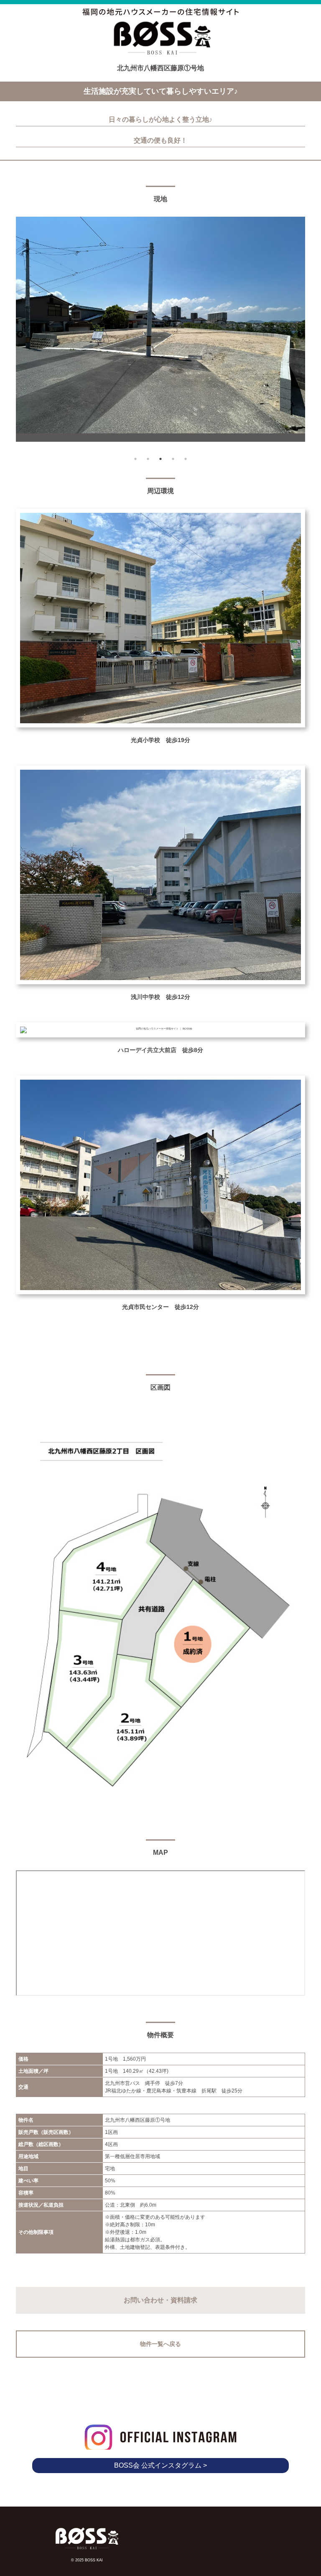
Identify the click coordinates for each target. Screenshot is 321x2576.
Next (301, 335)
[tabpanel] (160, 329)
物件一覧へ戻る (160, 2344)
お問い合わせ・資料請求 (160, 2300)
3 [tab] (160, 459)
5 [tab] (186, 459)
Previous (20, 335)
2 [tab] (148, 459)
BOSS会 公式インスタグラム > (160, 2465)
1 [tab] (135, 459)
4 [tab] (173, 459)
